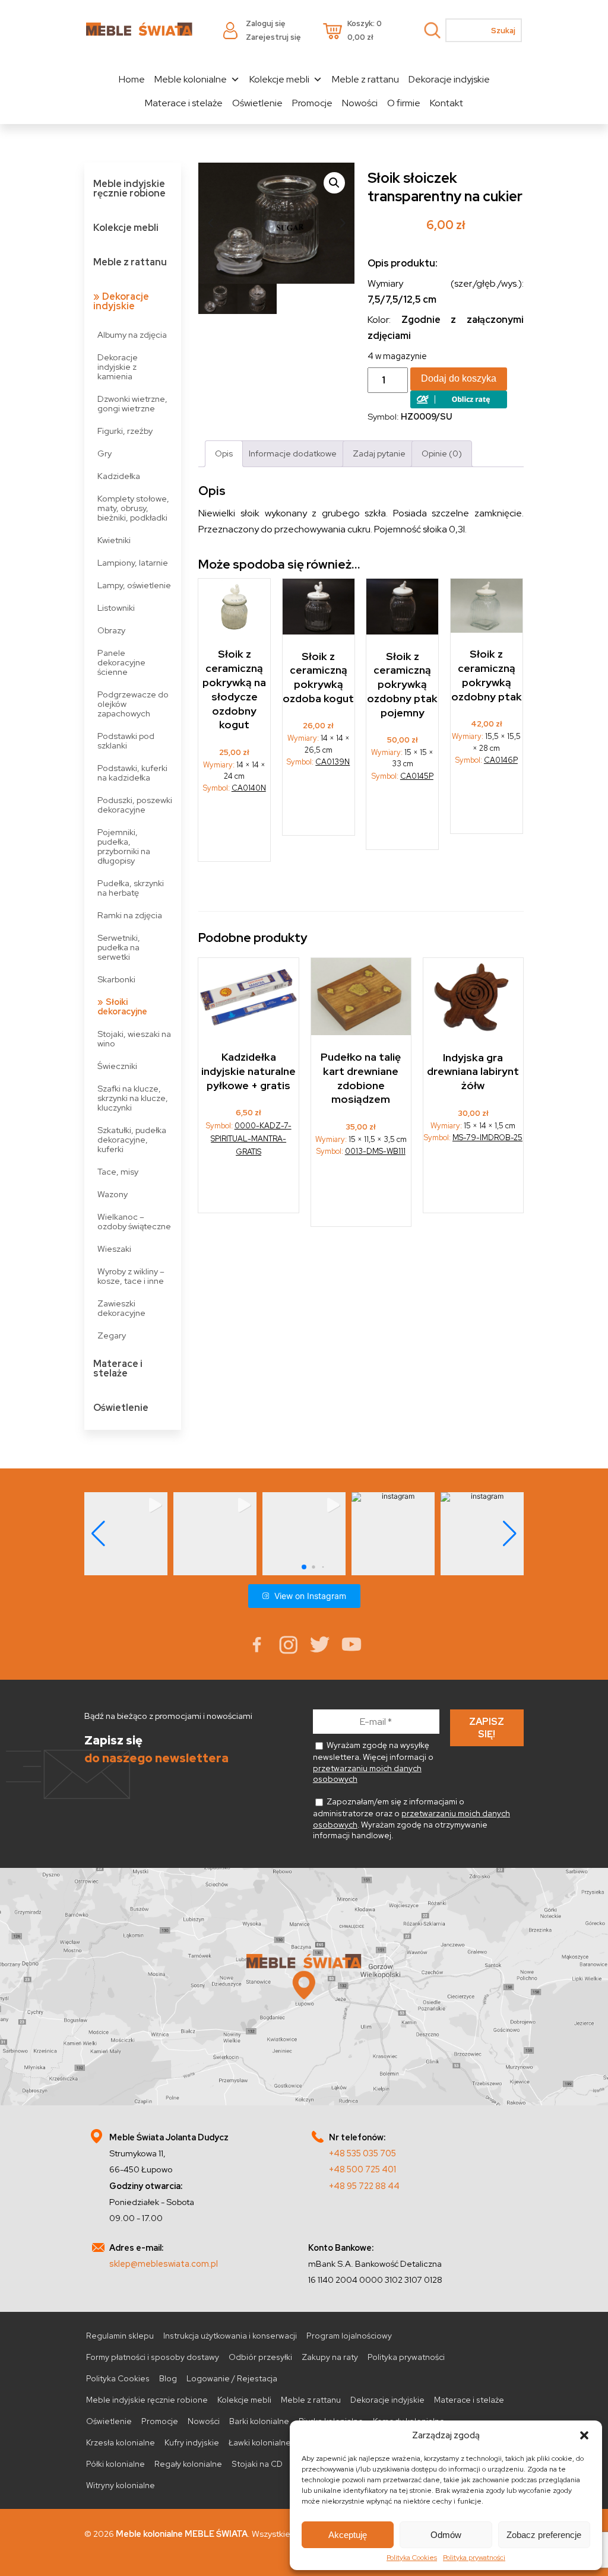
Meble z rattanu (365, 79)
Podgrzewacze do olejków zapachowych (133, 704)
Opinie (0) (442, 453)
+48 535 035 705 (362, 2153)
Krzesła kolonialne (121, 2442)
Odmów (446, 2535)
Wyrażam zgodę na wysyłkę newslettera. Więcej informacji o (373, 1762)
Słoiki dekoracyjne (122, 1006)
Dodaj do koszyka (459, 378)
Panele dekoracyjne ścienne (121, 662)
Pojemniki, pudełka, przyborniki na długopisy (124, 846)
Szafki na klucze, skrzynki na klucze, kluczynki (133, 1098)
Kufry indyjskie (192, 2442)
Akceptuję (348, 2535)
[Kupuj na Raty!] (459, 405)
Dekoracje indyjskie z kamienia (118, 367)
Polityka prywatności (474, 2558)
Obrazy (111, 630)
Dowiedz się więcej (235, 832)
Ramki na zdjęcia (130, 915)
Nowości (360, 103)
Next (343, 223)
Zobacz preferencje (544, 2535)
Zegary (112, 1335)
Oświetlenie (257, 103)
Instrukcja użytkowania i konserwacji (230, 2336)
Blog (168, 2378)
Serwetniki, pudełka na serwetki (119, 947)
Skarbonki (116, 979)
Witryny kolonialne (121, 2485)
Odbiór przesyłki (260, 2357)
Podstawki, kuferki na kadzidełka (132, 773)
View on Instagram (310, 1596)
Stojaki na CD (257, 2464)
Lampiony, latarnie (133, 562)
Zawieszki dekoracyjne (121, 1308)
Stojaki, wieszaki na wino (134, 1038)
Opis (224, 453)
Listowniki (116, 607)
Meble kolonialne (191, 79)
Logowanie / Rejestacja (232, 2378)
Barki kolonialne (259, 2421)
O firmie (404, 103)
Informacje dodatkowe (293, 453)
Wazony (113, 1194)
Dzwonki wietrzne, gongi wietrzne (132, 403)
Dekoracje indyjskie (449, 79)
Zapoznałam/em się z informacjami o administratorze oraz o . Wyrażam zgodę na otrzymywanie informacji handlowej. (411, 1818)
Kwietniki (114, 540)
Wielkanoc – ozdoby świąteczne (134, 1221)
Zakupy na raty (330, 2357)
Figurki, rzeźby (125, 431)
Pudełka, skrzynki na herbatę (131, 888)
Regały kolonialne (188, 2464)
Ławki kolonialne (260, 2442)
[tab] (224, 454)
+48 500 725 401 (362, 2169)
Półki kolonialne (115, 2464)
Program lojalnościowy (349, 2336)
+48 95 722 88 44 (364, 2186)
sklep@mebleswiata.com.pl (164, 2263)
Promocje (312, 103)
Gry (104, 453)
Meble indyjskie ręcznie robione (129, 188)
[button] (584, 2435)
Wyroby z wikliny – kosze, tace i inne (131, 1276)
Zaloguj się (265, 23)
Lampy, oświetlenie (134, 585)
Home (132, 79)
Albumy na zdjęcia (132, 334)
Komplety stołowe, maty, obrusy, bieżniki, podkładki (133, 508)
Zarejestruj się (273, 37)
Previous (210, 223)
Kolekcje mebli (279, 79)
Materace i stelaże (184, 103)
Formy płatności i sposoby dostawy (153, 2357)
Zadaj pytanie (379, 453)
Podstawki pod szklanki (126, 740)
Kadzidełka (119, 476)
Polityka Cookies (412, 2558)
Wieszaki (114, 1249)
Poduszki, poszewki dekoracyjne (135, 805)
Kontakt (446, 103)
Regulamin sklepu (120, 2336)
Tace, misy (118, 1171)
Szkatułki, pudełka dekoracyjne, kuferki (132, 1139)
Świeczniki (117, 1066)
